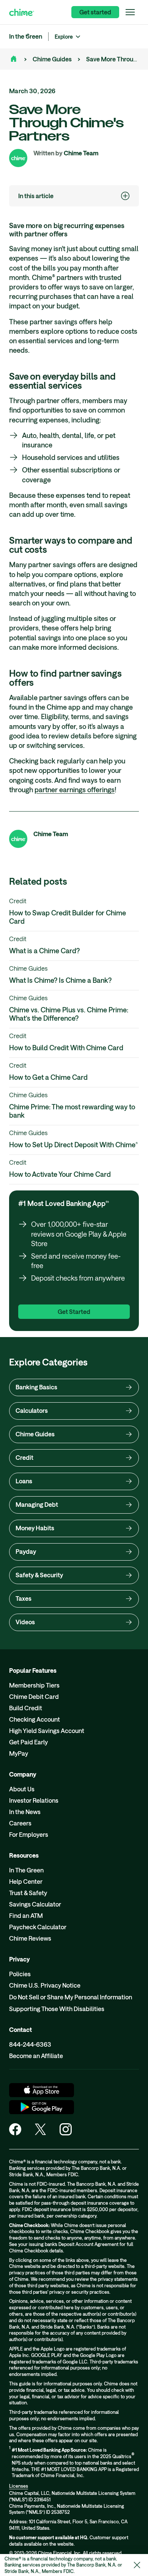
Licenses (19, 2486)
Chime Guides (52, 59)
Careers (20, 1823)
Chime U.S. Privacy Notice (45, 1985)
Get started (95, 12)
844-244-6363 (30, 2044)
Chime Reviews (30, 1938)
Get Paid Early (28, 1742)
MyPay (19, 1753)
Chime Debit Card (34, 1696)
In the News (25, 1812)
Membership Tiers (34, 1685)
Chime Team (81, 153)
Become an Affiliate (36, 2056)
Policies (20, 1974)
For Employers (29, 1834)
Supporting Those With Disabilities (57, 2009)
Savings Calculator (35, 1904)
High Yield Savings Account (47, 1731)
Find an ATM (26, 1915)
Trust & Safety (28, 1893)
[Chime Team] (18, 158)
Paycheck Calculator (38, 1927)
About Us (22, 1789)
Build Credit (26, 1708)
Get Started (74, 1311)
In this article (36, 196)
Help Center (26, 1881)
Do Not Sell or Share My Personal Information (71, 1997)
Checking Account (35, 1719)
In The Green (26, 1870)
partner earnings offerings (75, 790)
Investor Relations (34, 1800)
